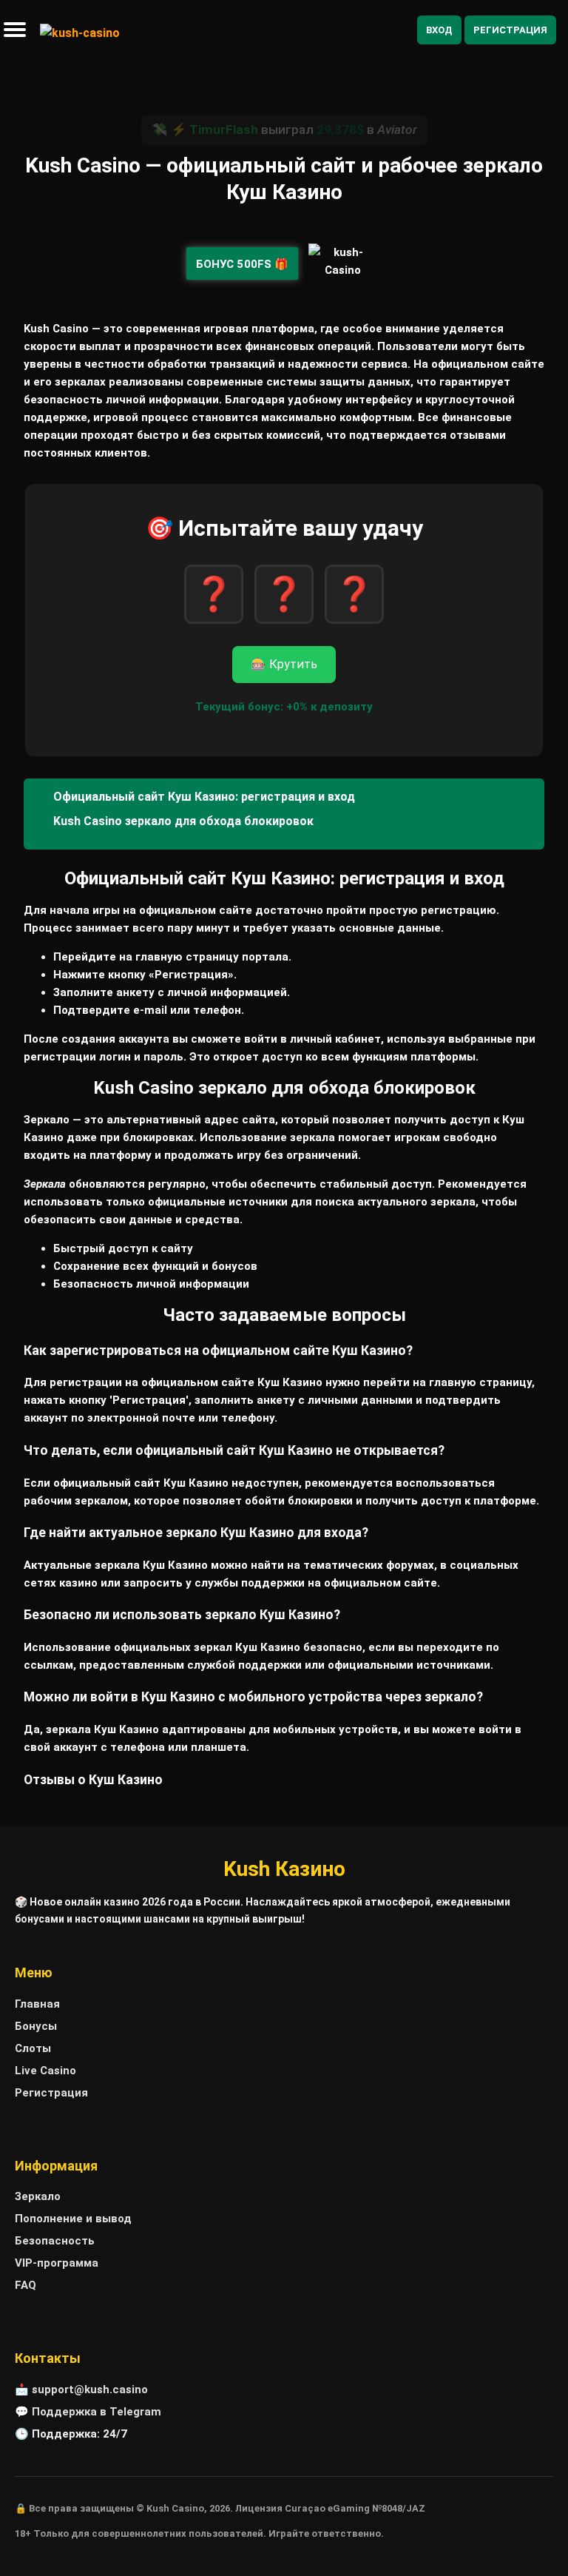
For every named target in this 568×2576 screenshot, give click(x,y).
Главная (37, 2004)
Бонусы (36, 2026)
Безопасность (55, 2241)
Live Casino (45, 2071)
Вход (439, 30)
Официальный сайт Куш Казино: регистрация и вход (204, 797)
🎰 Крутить (284, 664)
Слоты (33, 2048)
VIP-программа (57, 2263)
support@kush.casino (90, 2390)
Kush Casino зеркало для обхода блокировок (183, 821)
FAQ (26, 2285)
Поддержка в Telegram (97, 2412)
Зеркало (38, 2196)
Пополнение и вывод (73, 2219)
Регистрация (510, 30)
